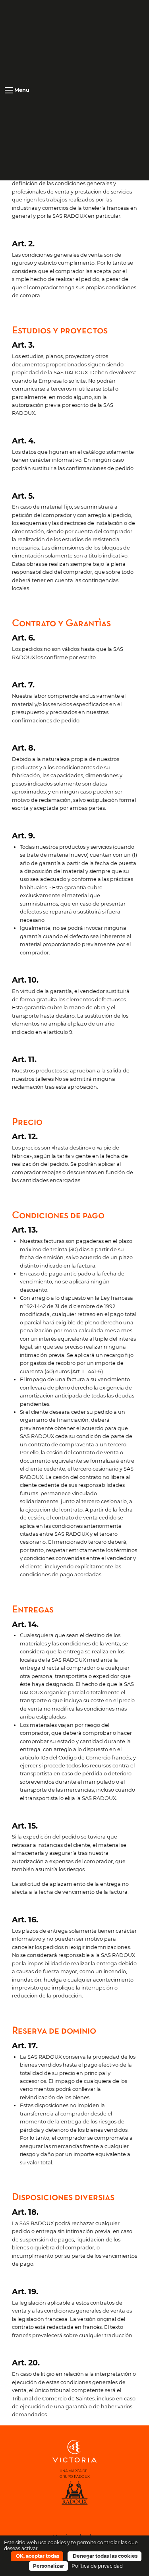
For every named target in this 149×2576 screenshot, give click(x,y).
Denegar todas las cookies (104, 2556)
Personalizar (48, 2566)
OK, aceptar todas (37, 2556)
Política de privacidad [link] (97, 2566)
